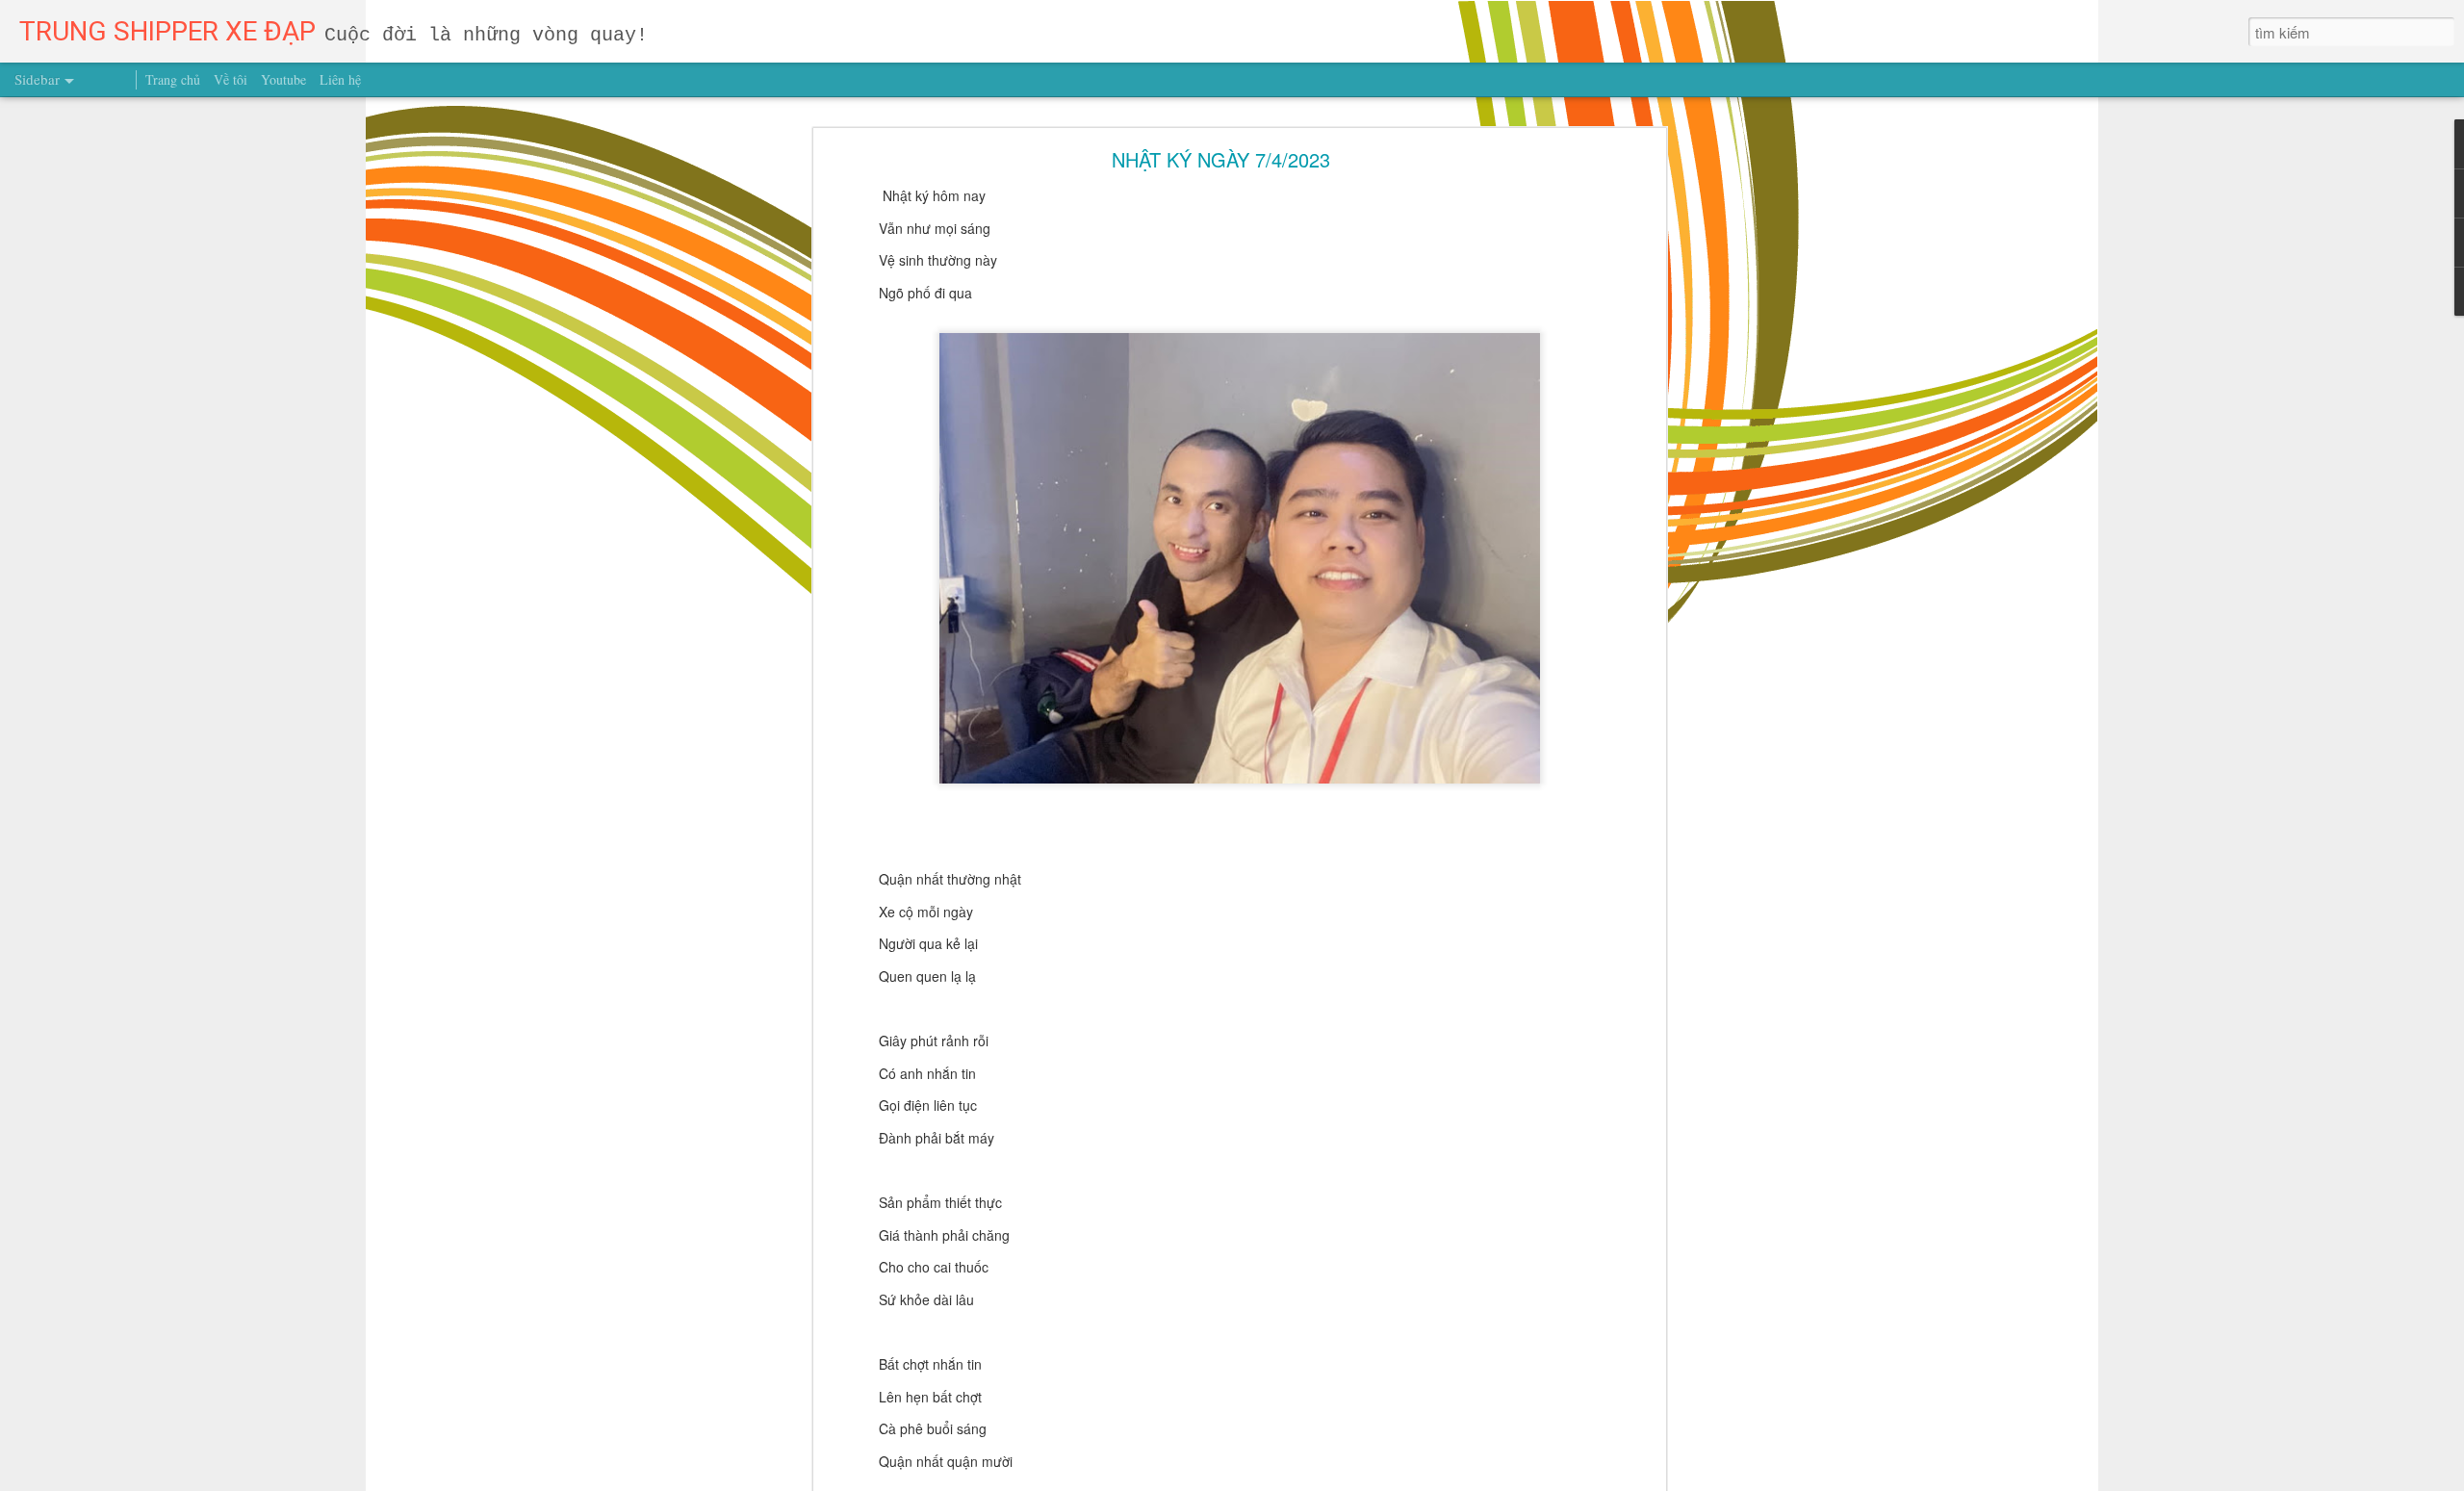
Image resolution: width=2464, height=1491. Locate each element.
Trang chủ (173, 79)
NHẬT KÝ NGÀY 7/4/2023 (1221, 159)
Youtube (283, 79)
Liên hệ (340, 79)
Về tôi (231, 79)
